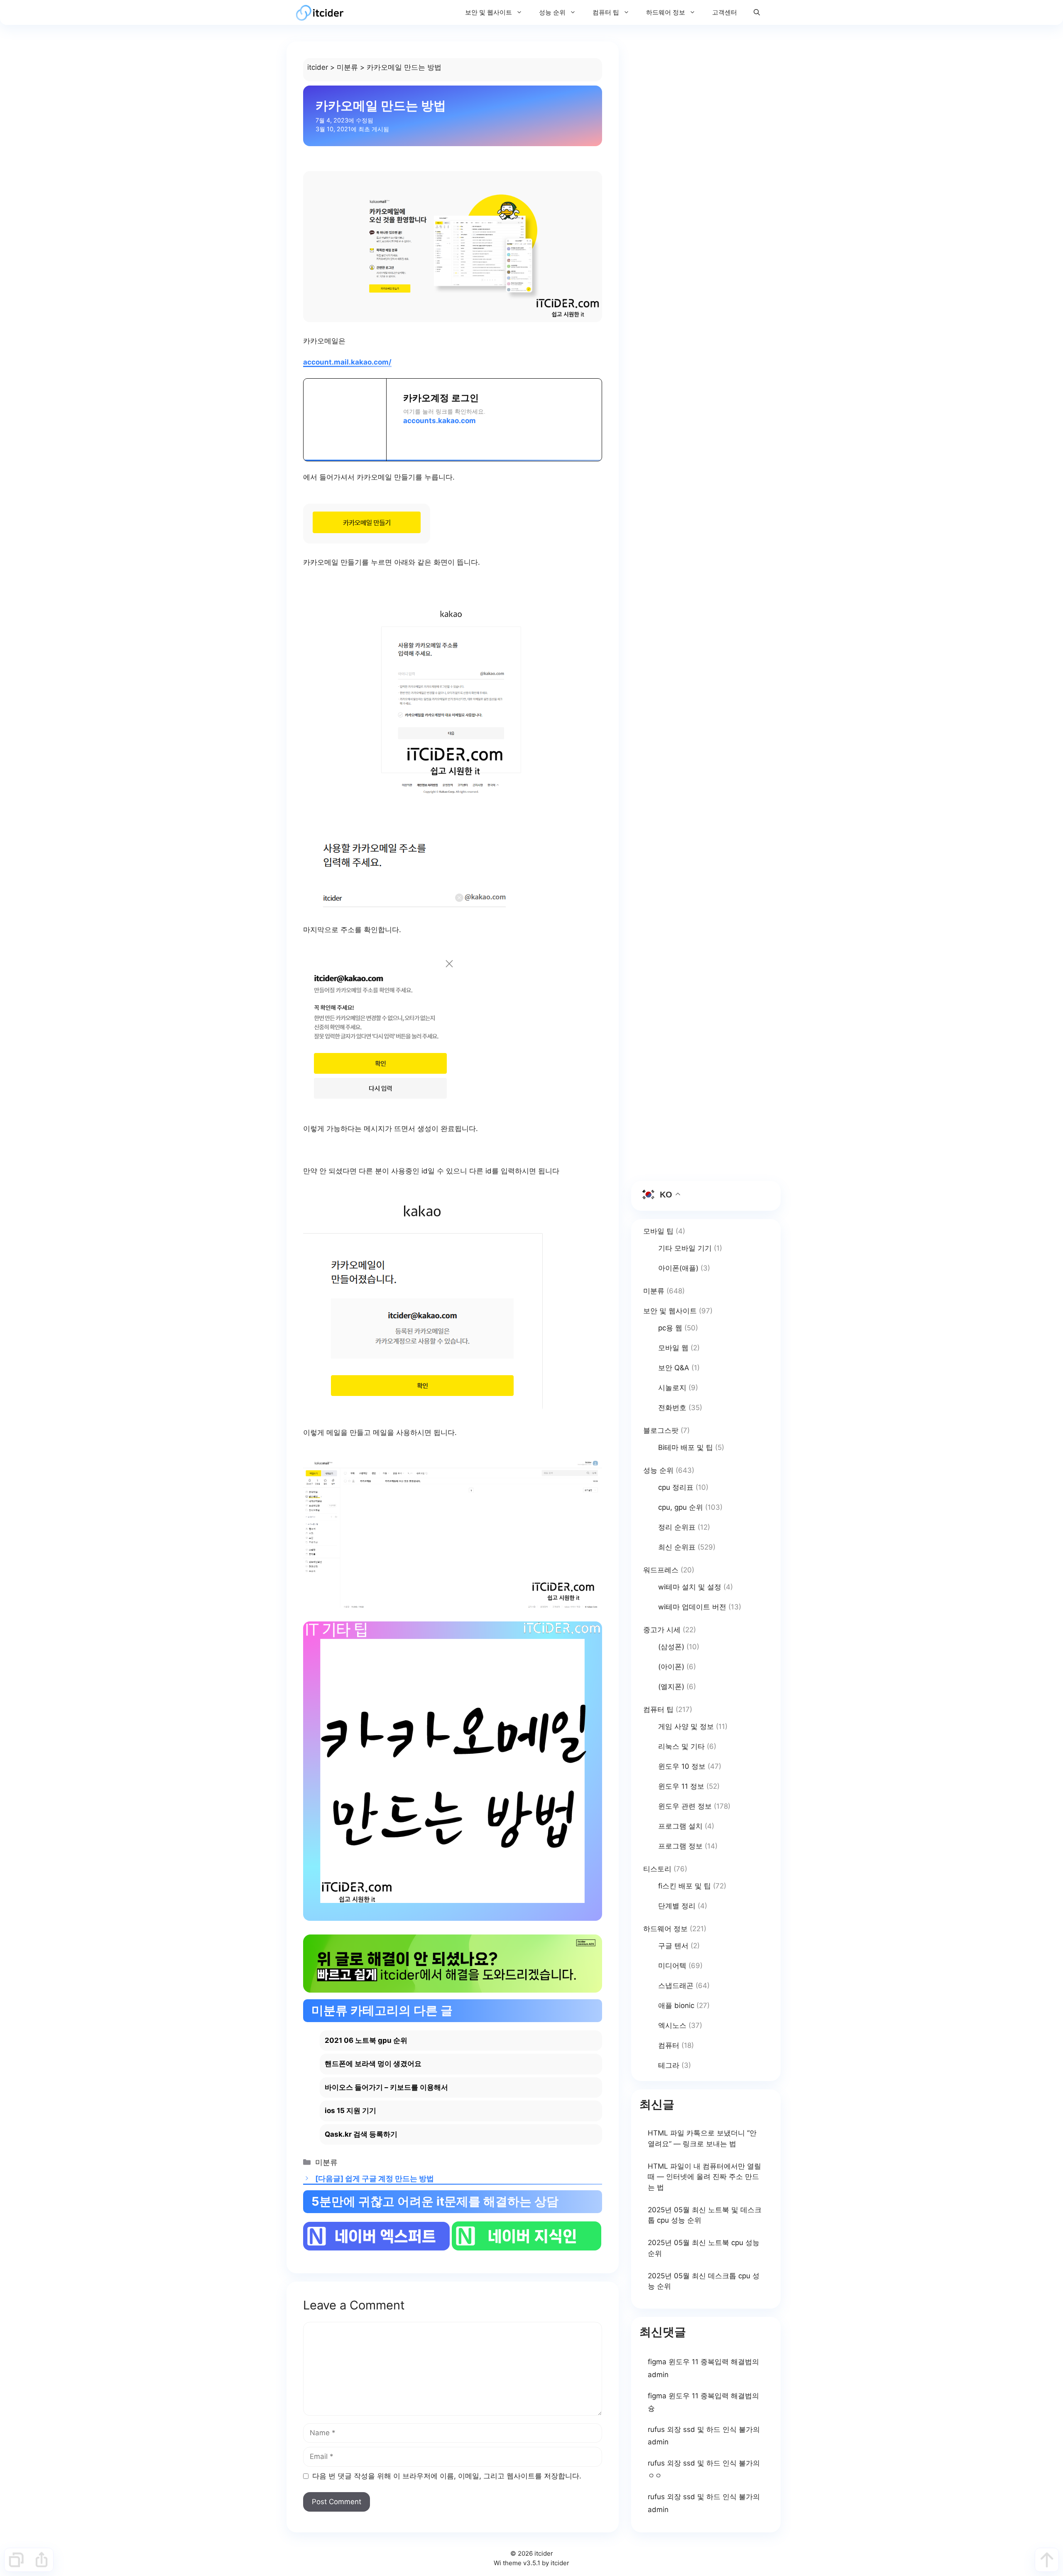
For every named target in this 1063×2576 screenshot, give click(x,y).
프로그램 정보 (680, 1846)
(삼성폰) (671, 1647)
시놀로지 (672, 1388)
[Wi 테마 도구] (16, 2560)
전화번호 (672, 1408)
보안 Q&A (674, 1368)
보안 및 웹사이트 (489, 12)
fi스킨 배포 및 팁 (685, 1886)
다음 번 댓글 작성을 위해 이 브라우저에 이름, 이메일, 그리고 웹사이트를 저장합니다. (447, 2476)
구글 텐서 (673, 1946)
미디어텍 (672, 1966)
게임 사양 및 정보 (686, 1726)
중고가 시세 (662, 1630)
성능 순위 (552, 12)
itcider (318, 67)
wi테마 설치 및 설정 (690, 1587)
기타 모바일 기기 (685, 1248)
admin (658, 2375)
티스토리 (657, 1869)
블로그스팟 (661, 1430)
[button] (757, 12)
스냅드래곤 (676, 1986)
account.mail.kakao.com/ (347, 362)
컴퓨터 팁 (606, 12)
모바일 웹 (673, 1348)
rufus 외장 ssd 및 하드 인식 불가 (700, 2429)
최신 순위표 (677, 1547)
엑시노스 (672, 2025)
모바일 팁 (658, 1231)
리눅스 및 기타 (681, 1746)
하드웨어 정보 (666, 12)
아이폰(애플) (678, 1268)
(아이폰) (671, 1667)
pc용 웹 (670, 1328)
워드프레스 (661, 1570)
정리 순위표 (677, 1527)
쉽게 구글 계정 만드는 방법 (389, 2178)
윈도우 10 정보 (682, 1766)
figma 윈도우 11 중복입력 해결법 (700, 2362)
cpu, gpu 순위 (681, 1507)
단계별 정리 (677, 1906)
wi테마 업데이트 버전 (692, 1607)
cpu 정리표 (676, 1487)
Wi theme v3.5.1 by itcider (531, 2563)
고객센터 (725, 12)
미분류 (347, 67)
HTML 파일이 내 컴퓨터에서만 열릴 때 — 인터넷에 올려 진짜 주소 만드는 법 (704, 2177)
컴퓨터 (669, 2045)
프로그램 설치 (680, 1826)
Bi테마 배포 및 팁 (686, 1447)
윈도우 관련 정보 (685, 1806)
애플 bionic (676, 2005)
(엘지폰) (671, 1687)
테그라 (669, 2065)
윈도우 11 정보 (681, 1786)
